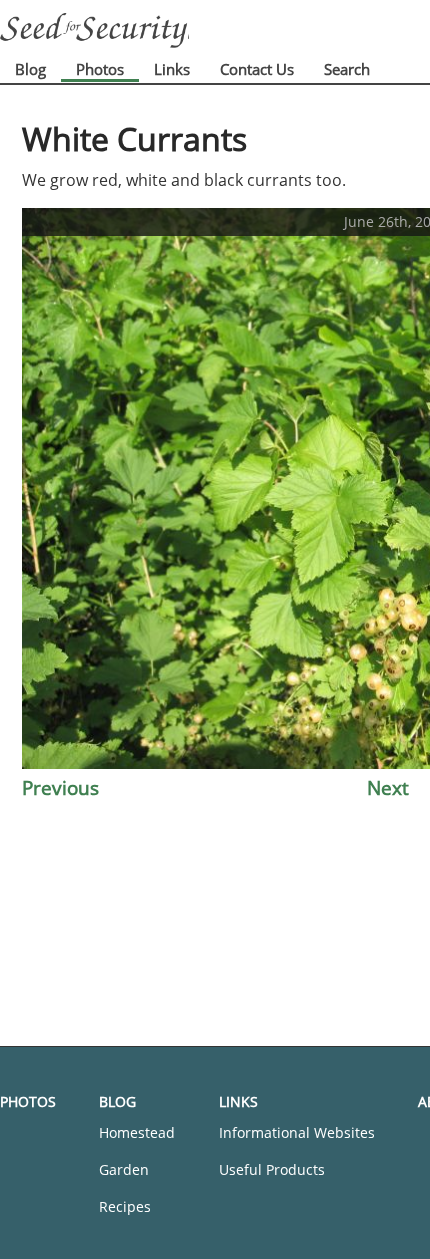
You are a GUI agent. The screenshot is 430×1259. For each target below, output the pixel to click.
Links (172, 69)
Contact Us (257, 69)
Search (347, 69)
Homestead (137, 1132)
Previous (60, 787)
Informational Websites (297, 1132)
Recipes (125, 1206)
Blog (30, 69)
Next (388, 787)
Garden (124, 1169)
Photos (100, 69)
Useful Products (272, 1169)
